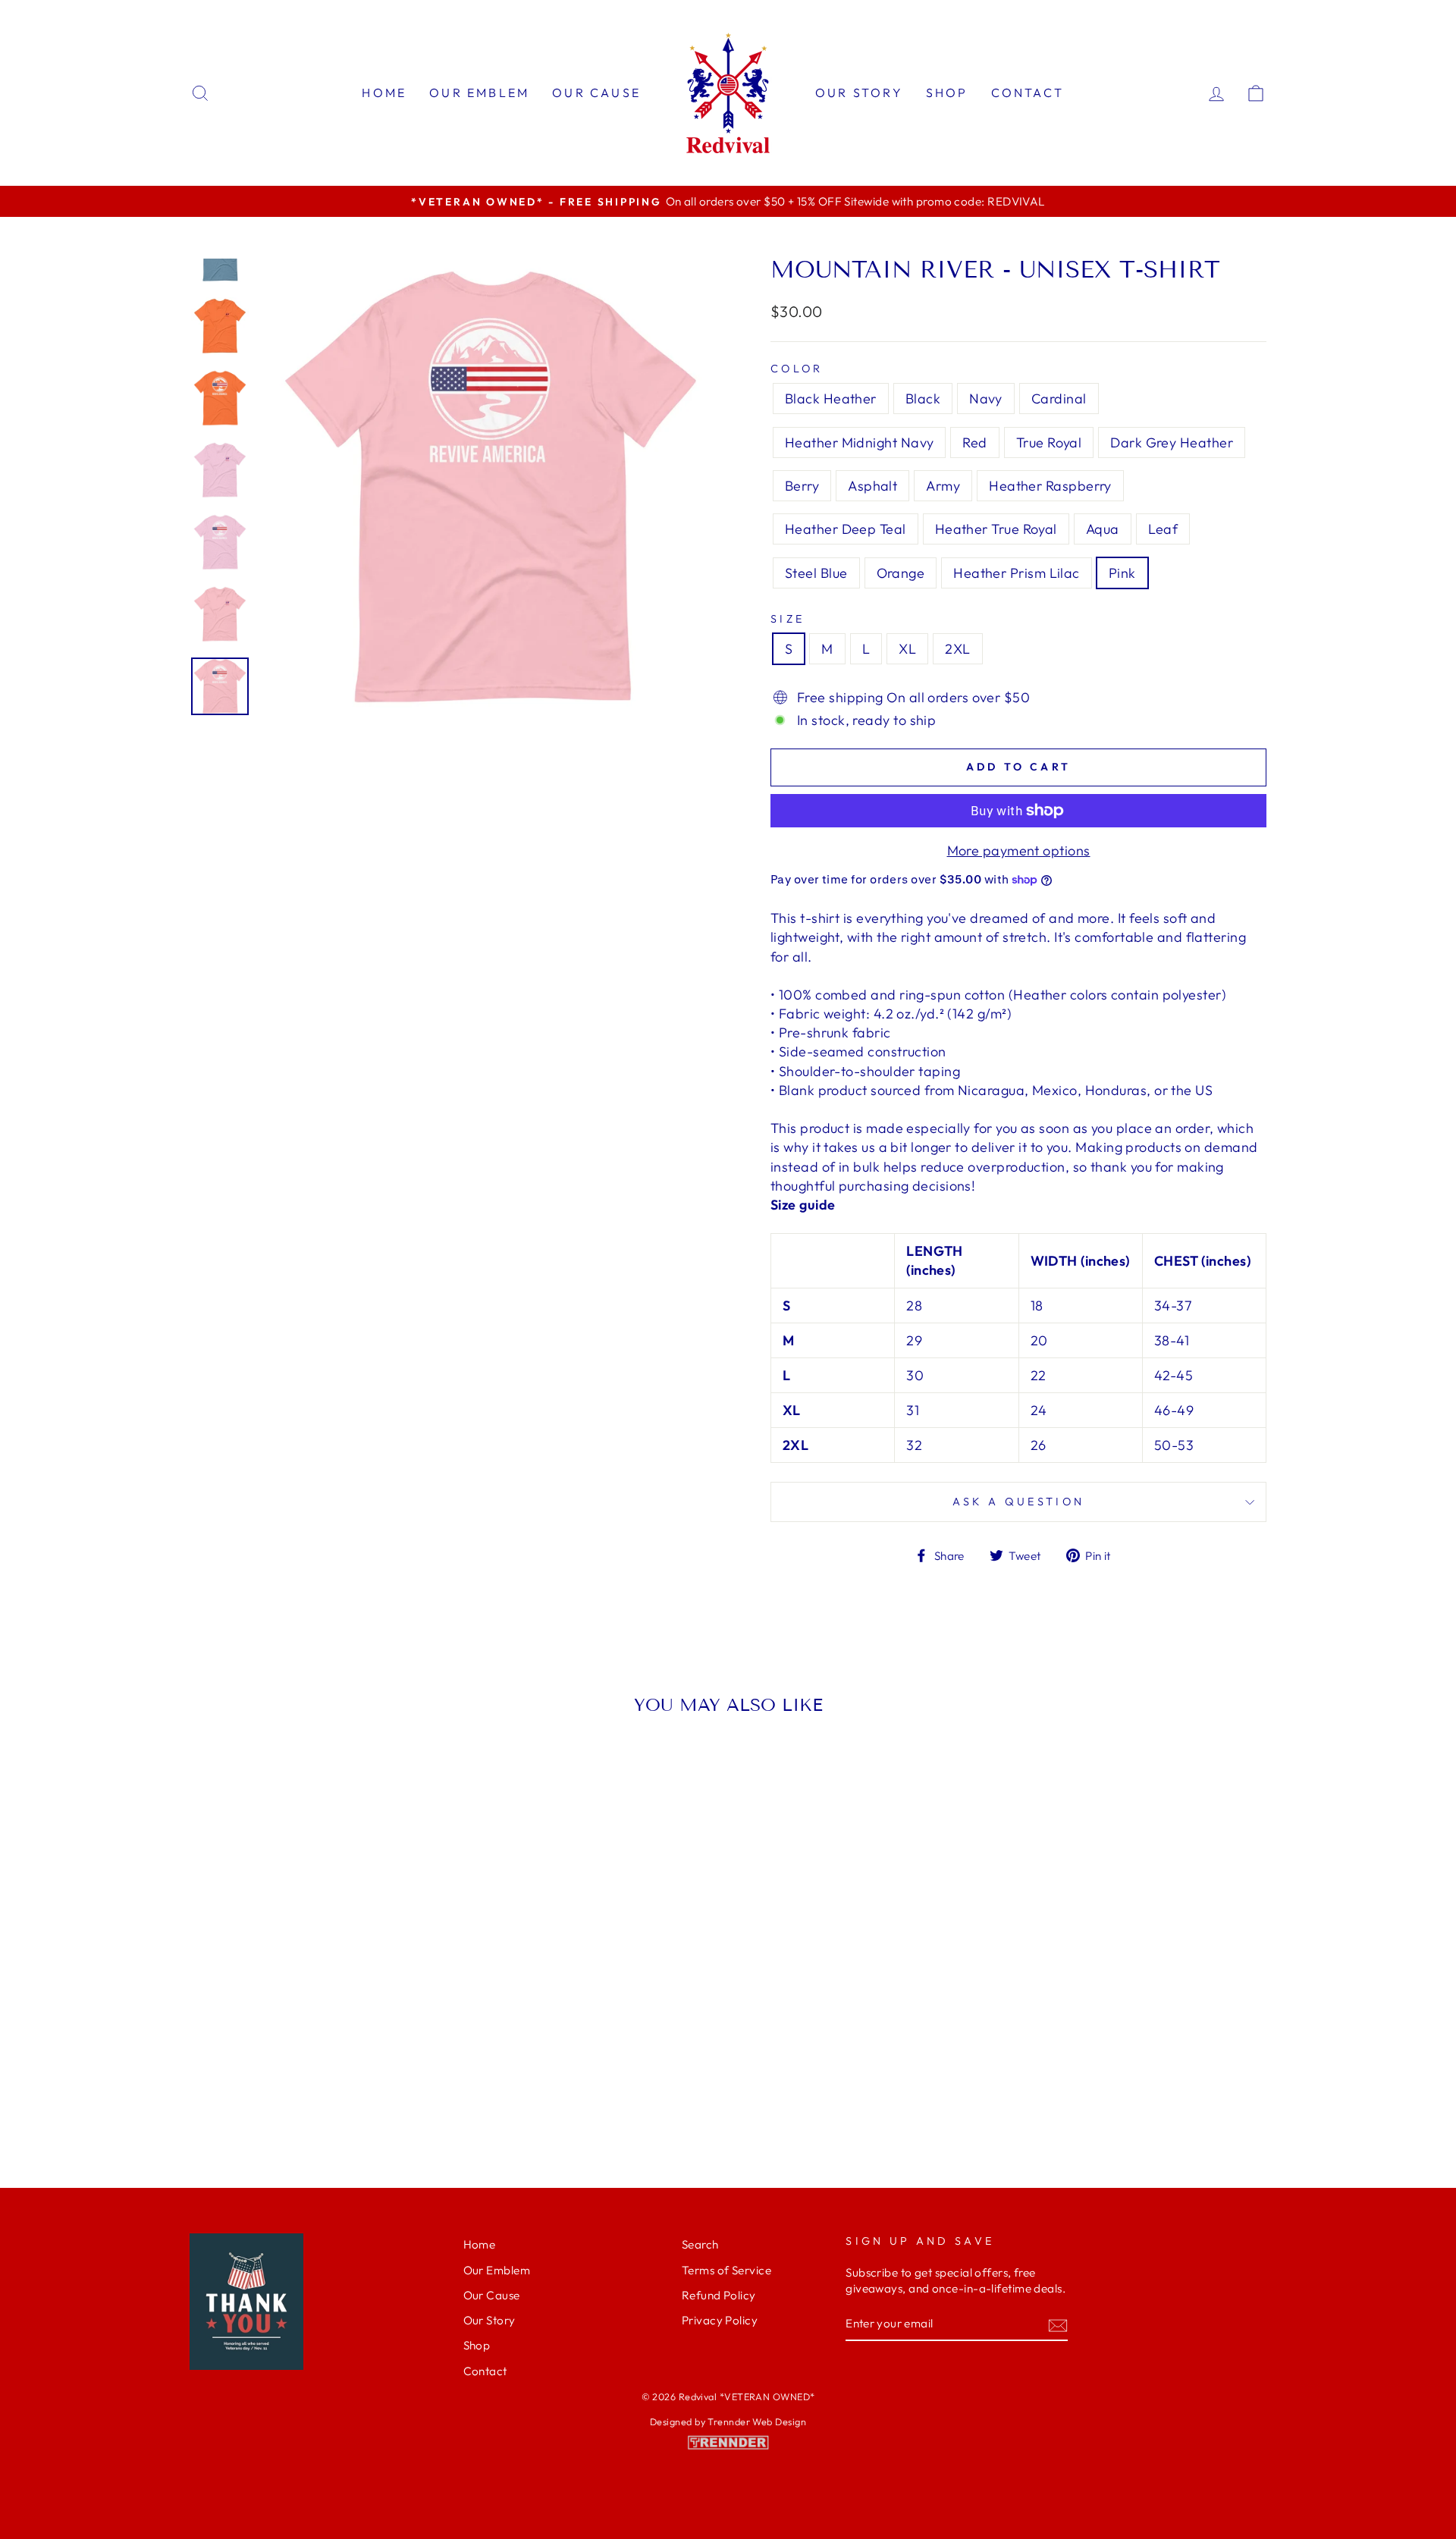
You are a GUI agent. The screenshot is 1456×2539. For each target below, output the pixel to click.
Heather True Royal (996, 529)
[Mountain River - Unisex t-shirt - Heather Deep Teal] (246, 2098)
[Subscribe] (1058, 2325)
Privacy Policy (720, 2320)
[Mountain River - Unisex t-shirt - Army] (410, 2081)
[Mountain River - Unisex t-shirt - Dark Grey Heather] (348, 2081)
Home (384, 93)
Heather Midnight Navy (859, 443)
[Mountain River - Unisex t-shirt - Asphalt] (389, 2081)
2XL (957, 649)
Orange (901, 573)
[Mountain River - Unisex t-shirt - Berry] (369, 2081)
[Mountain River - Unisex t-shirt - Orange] (348, 2098)
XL (907, 649)
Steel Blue (816, 573)
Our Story (859, 93)
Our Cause (596, 93)
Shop (947, 93)
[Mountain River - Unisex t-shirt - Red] (308, 2081)
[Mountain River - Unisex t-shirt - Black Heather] (205, 2081)
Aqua (1103, 529)
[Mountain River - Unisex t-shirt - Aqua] (287, 2098)
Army (943, 486)
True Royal (1049, 443)
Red (974, 443)
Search (700, 2244)
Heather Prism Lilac (1017, 573)
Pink (1122, 573)
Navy (986, 399)
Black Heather (831, 399)
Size (788, 619)
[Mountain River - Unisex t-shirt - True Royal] (328, 2081)
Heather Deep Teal (846, 529)
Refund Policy (719, 2295)
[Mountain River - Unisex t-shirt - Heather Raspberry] (430, 2081)
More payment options (1019, 851)
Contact (1028, 93)
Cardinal (1059, 399)
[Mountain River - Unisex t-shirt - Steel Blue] (328, 2098)
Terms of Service (726, 2270)
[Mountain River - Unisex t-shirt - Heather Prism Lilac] (369, 2098)
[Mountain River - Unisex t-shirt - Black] (226, 2081)
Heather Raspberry (1050, 486)
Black (923, 399)
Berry (802, 486)
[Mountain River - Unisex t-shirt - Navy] (246, 2081)
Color (797, 369)
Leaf (1163, 529)
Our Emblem (479, 93)
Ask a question (1018, 1502)
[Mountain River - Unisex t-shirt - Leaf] (308, 2098)
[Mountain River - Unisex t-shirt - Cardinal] (267, 2081)
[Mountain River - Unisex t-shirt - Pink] (389, 2098)
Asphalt (872, 486)
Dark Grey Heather (1172, 443)
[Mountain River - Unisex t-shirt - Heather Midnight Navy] (287, 2081)
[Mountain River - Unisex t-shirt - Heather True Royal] (267, 2098)
